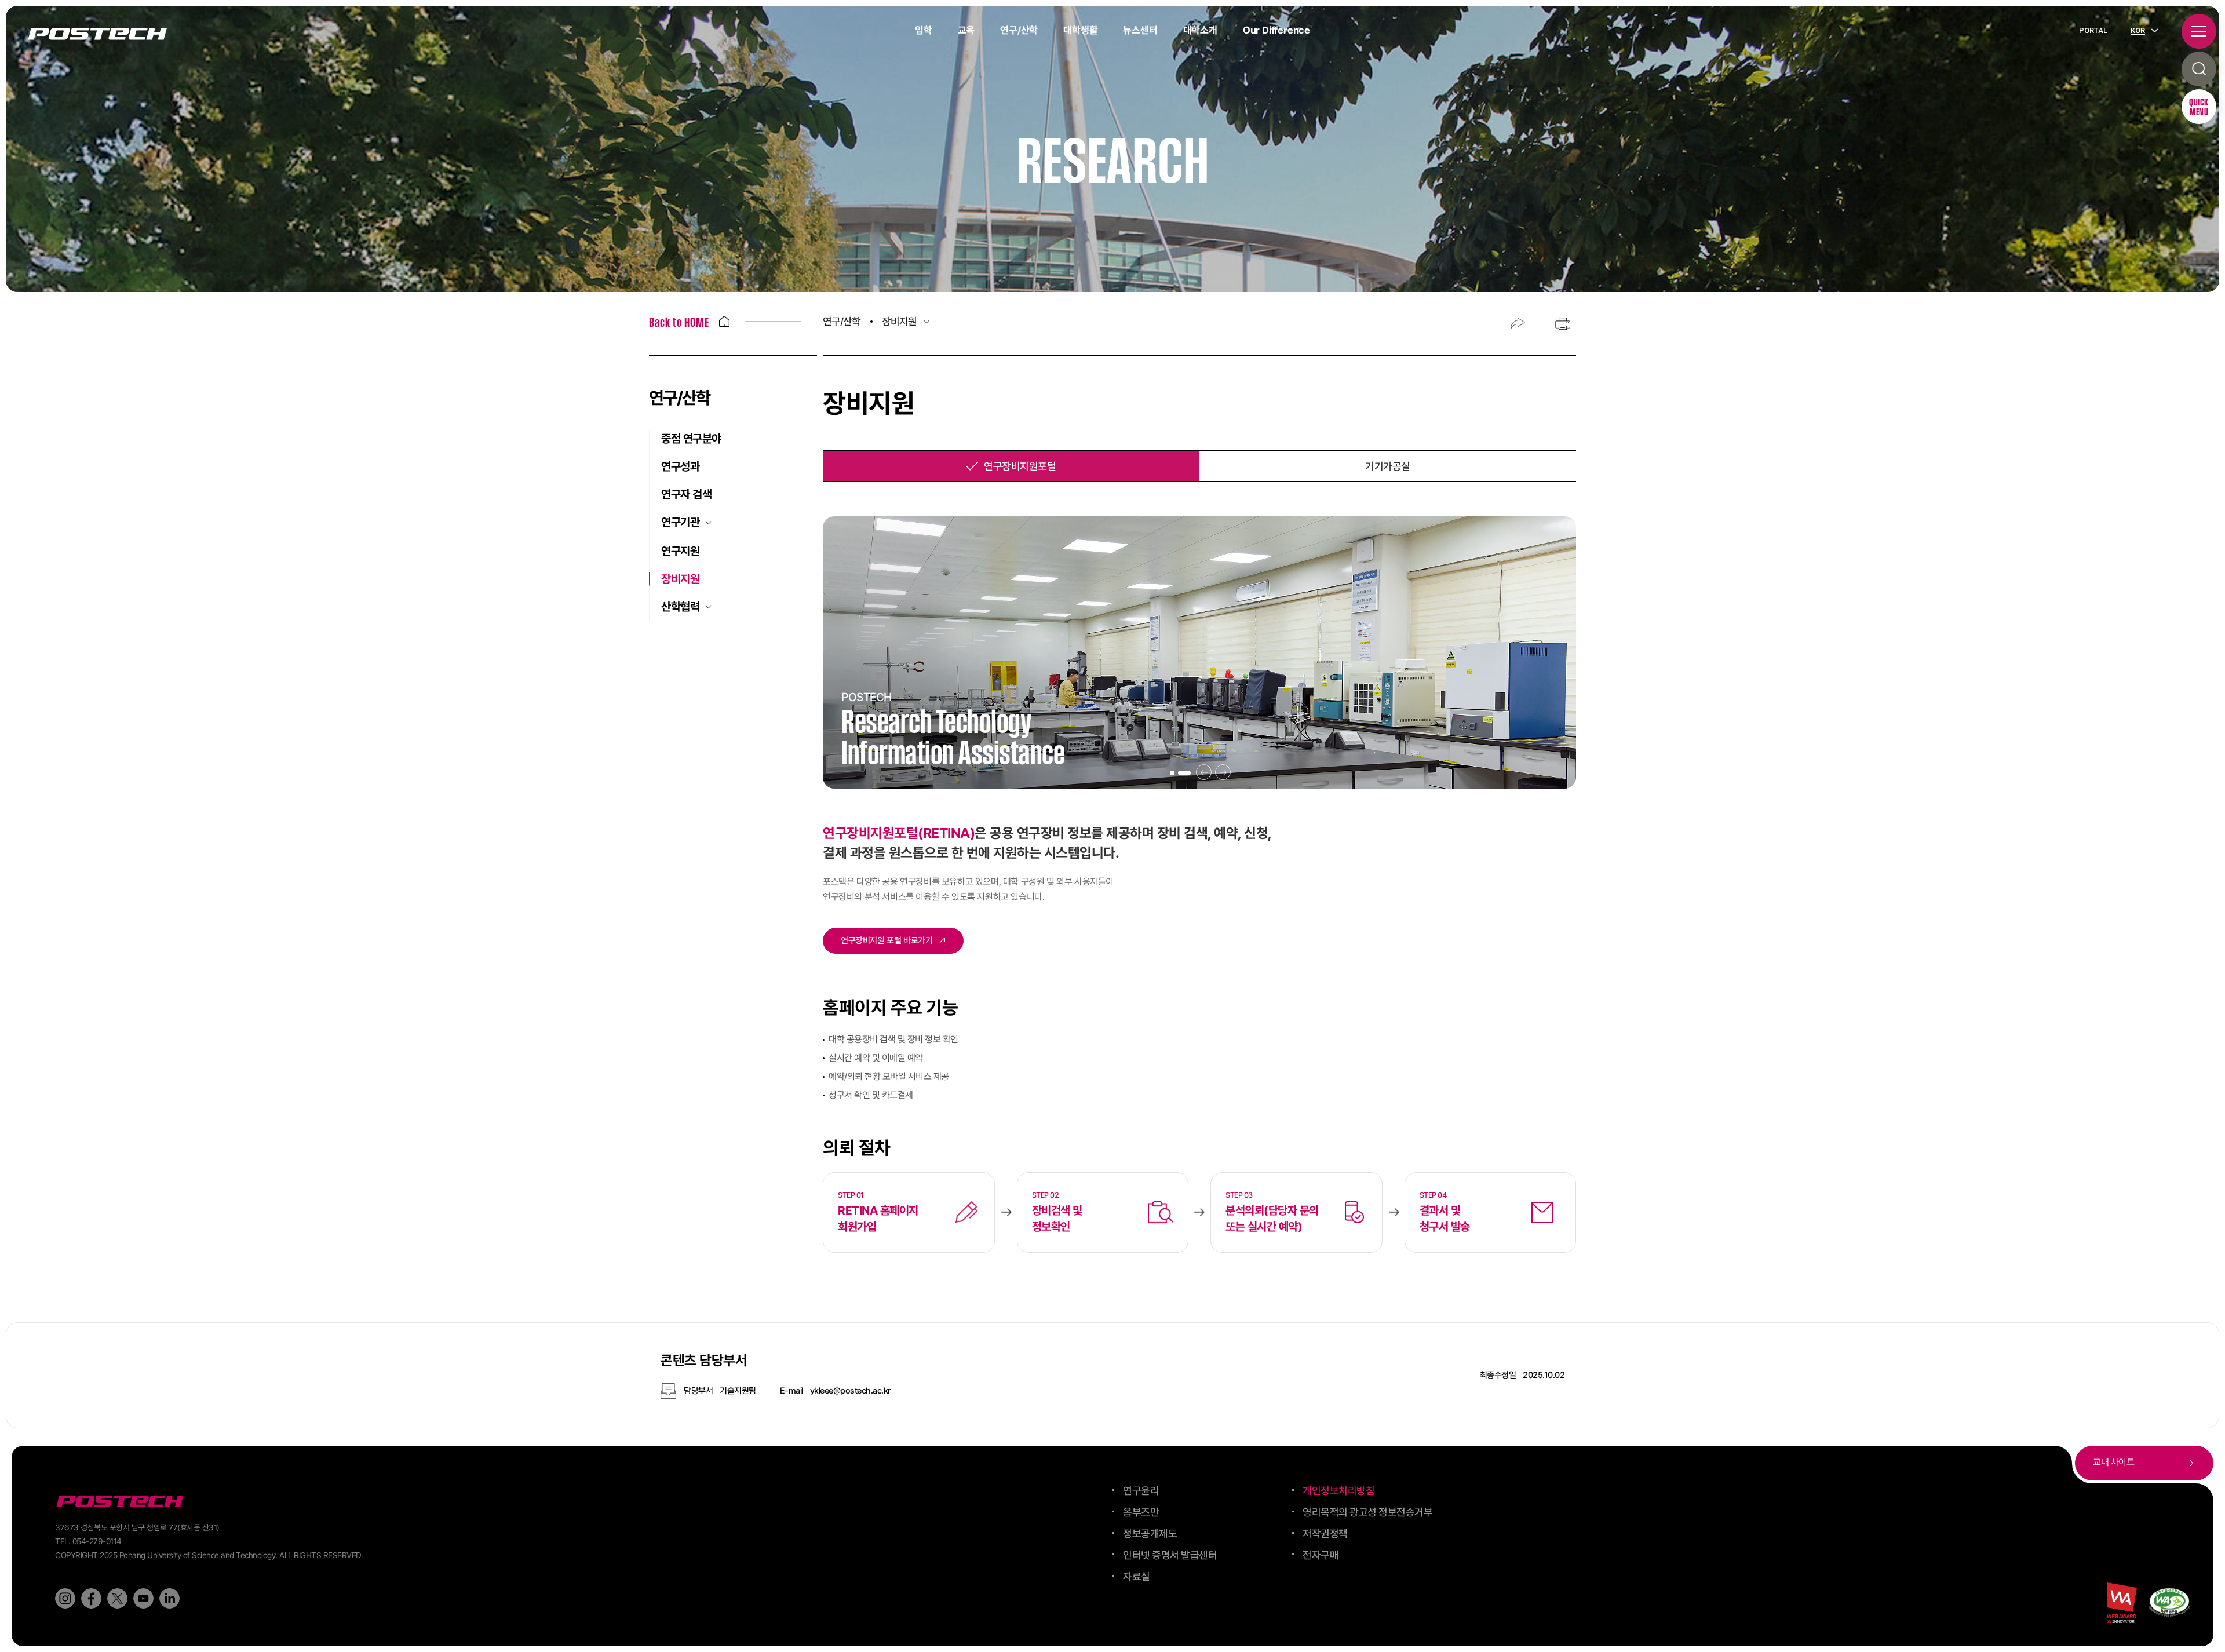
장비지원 (680, 579)
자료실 (1137, 1576)
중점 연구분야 (691, 439)
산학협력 (680, 607)
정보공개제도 (1150, 1534)
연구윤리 (1141, 1491)
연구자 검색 (686, 494)
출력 (1563, 323)
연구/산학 (1019, 30)
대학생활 (1080, 30)
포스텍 (97, 34)
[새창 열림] (65, 1598)
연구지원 (680, 551)
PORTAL (2093, 30)
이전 (1204, 772)
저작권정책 (1325, 1534)
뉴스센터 (1140, 30)
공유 (1518, 323)
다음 (1223, 772)
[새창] (2169, 1602)
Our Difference (1276, 30)
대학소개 (1200, 30)
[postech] (122, 1502)
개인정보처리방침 (1338, 1491)
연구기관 (680, 522)
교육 (966, 30)
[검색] (2199, 69)
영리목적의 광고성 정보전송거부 (1367, 1512)
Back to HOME (679, 323)
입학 (924, 30)
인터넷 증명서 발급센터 (1170, 1555)
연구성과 (680, 466)
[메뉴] (2199, 31)
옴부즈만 (1141, 1512)
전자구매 (1321, 1555)
